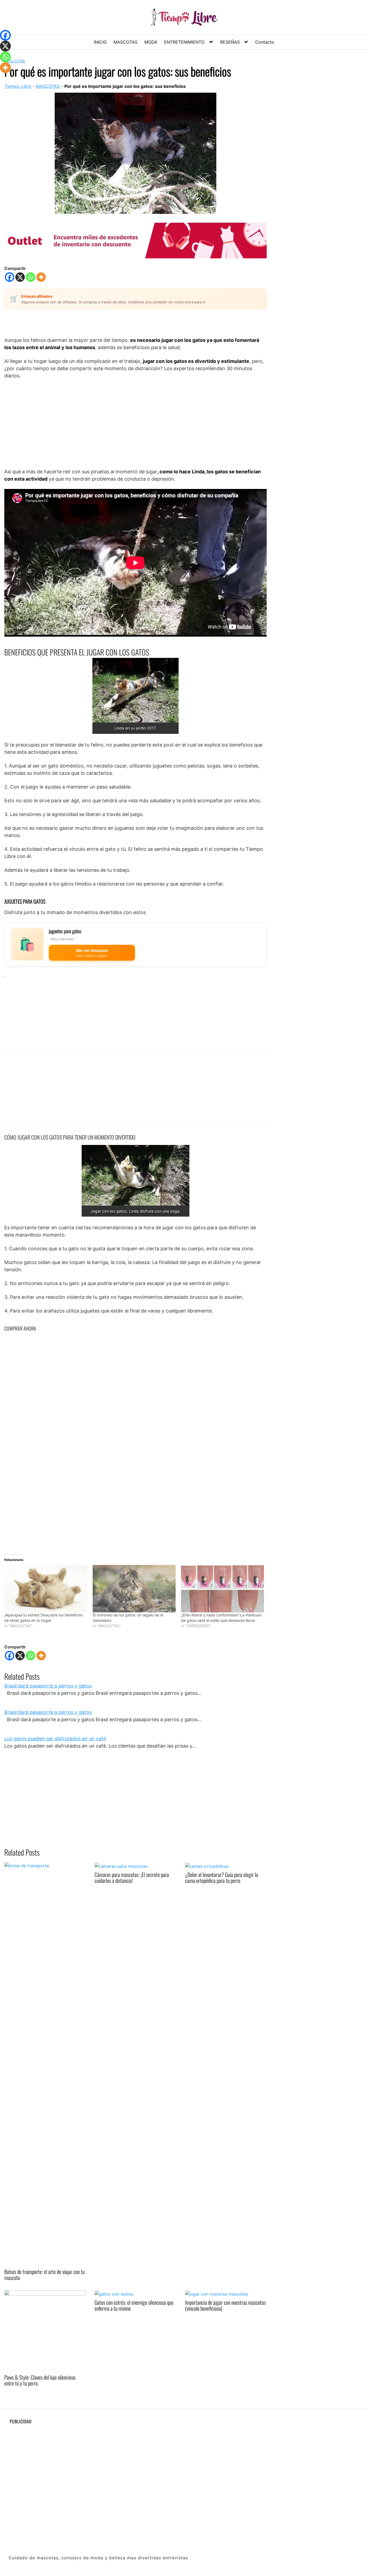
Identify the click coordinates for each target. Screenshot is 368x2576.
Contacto (265, 42)
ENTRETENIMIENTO (184, 42)
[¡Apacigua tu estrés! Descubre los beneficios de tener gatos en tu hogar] (46, 1589)
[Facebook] (10, 277)
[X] (20, 277)
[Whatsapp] (31, 277)
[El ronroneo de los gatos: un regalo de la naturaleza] (134, 1589)
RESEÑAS (230, 42)
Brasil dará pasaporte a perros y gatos (48, 1686)
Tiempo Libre (18, 86)
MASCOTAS (125, 42)
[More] (41, 277)
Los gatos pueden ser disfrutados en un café (55, 1739)
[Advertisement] (136, 423)
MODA (151, 42)
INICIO (100, 42)
